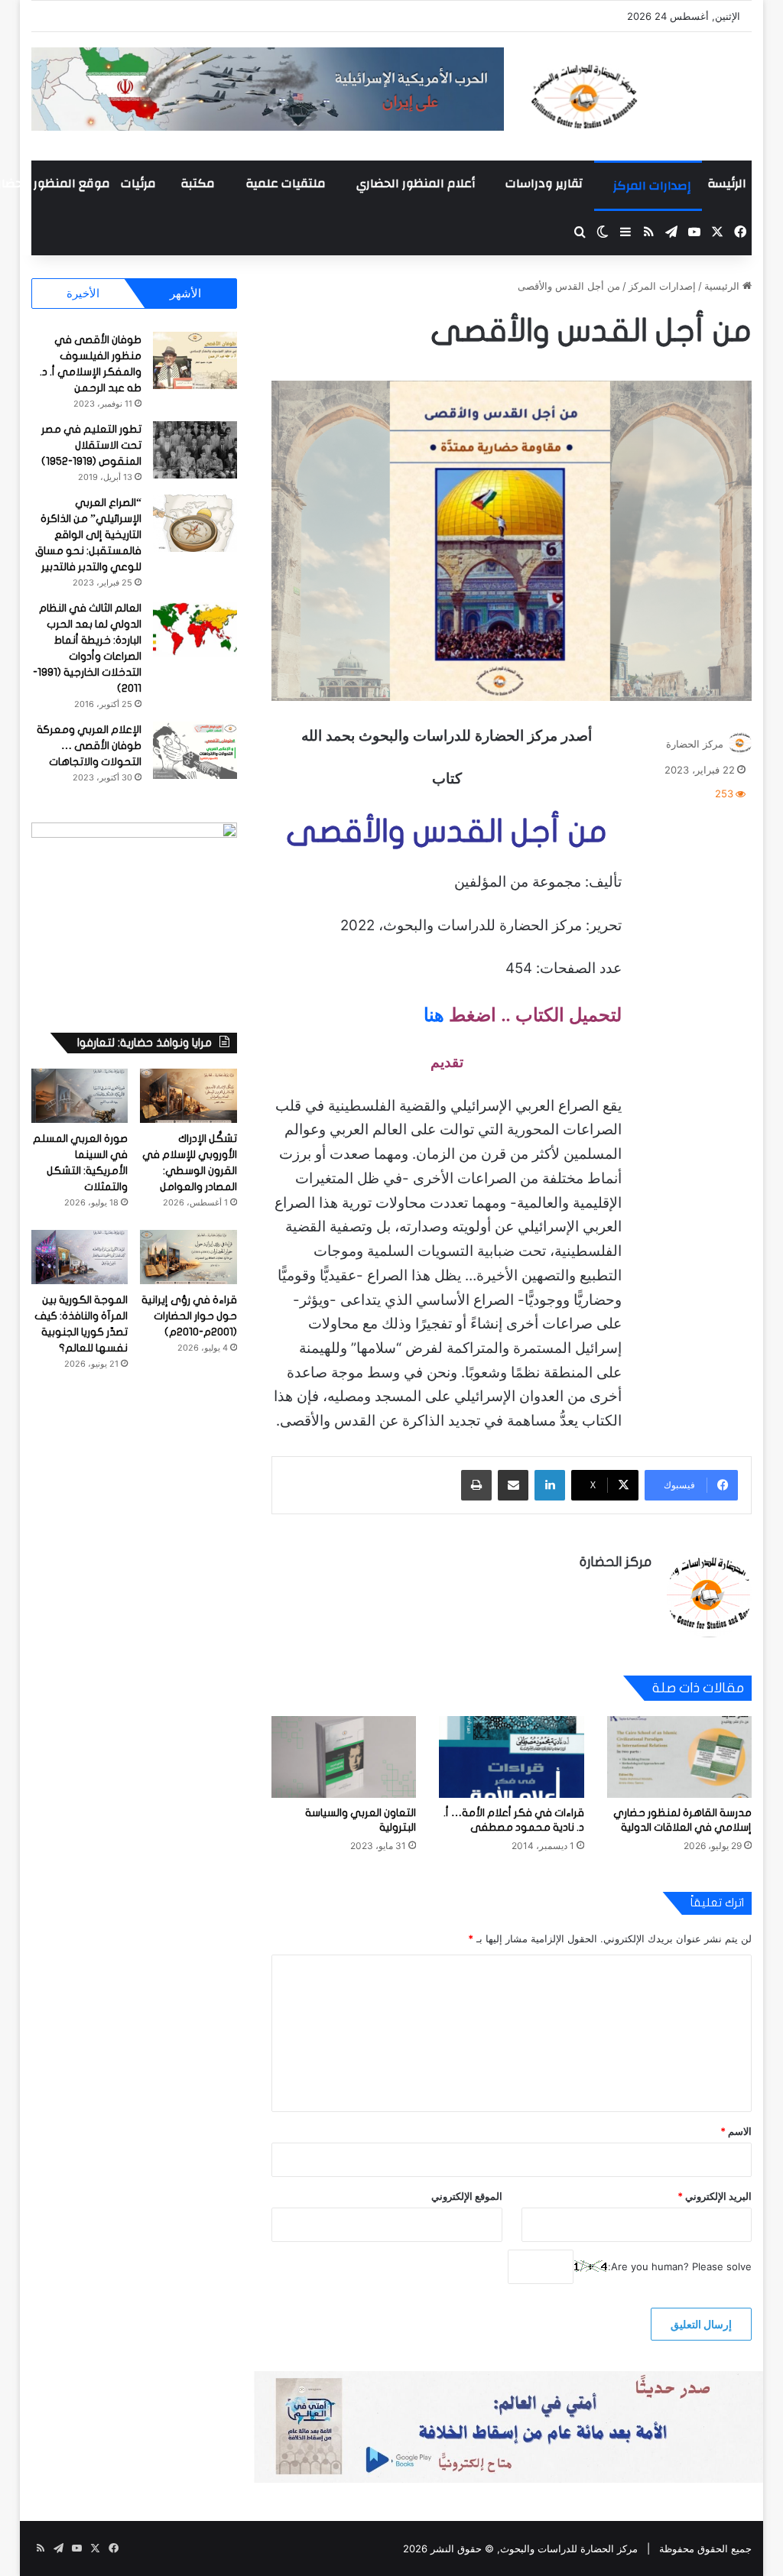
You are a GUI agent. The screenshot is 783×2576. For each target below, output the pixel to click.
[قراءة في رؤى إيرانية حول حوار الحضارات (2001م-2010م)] (188, 1257)
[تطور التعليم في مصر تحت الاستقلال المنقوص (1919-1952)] (195, 450)
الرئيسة (727, 183)
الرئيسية (723, 286)
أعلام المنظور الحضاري (416, 183)
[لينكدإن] (550, 1485)
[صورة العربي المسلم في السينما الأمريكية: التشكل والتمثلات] (80, 1096)
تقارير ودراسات (544, 183)
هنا (434, 1015)
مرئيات (138, 183)
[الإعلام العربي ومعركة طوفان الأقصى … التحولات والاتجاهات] (195, 750)
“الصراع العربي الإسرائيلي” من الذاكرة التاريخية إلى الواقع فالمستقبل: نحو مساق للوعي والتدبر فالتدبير (88, 535)
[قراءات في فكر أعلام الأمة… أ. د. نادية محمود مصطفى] (512, 1757)
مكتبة (198, 183)
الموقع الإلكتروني (467, 2196)
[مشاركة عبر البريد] (513, 1485)
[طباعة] (476, 1485)
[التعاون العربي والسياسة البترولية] (344, 1757)
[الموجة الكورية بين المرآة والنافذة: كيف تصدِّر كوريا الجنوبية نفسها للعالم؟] (80, 1257)
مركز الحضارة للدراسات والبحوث (569, 2548)
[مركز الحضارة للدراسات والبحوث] (639, 96)
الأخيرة (83, 293)
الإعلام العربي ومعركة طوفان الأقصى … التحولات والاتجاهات (89, 746)
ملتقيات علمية (286, 183)
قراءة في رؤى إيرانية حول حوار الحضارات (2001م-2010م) (189, 1316)
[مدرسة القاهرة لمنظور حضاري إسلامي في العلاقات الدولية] (680, 1757)
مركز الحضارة (695, 744)
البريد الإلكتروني (715, 2196)
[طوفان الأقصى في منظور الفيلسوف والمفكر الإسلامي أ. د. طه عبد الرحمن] (195, 360)
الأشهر (185, 293)
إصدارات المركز (652, 186)
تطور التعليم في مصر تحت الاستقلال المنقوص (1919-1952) (91, 445)
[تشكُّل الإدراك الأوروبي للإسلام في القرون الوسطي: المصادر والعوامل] (188, 1096)
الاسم (736, 2131)
